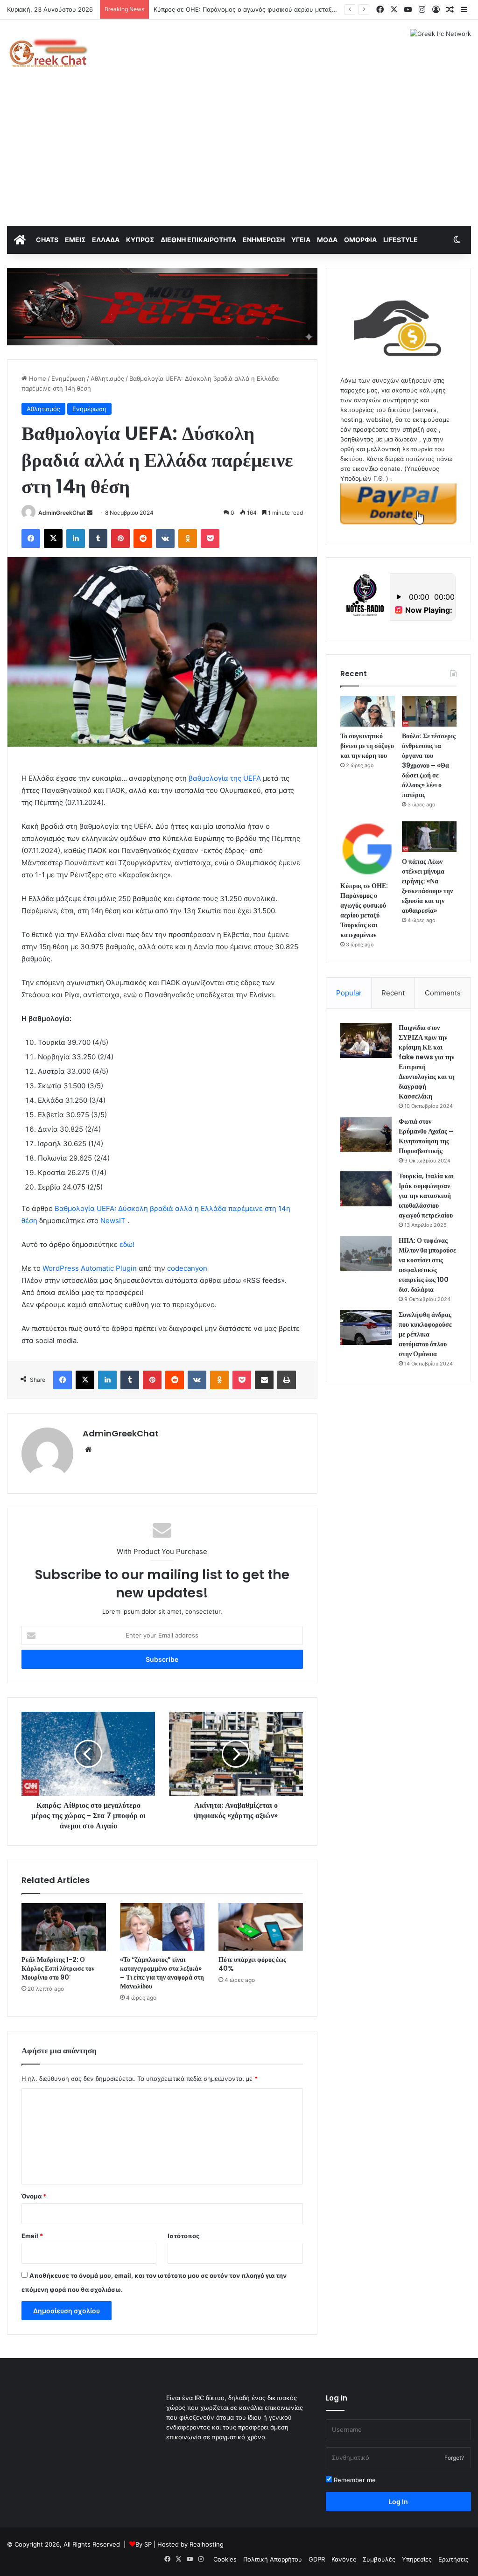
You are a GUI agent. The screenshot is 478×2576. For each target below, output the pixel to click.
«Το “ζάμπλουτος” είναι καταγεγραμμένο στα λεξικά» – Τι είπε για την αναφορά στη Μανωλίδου (162, 1973)
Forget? (454, 2458)
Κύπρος (140, 240)
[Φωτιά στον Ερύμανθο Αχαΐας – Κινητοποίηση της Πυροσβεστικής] (366, 1134)
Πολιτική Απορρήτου (273, 2559)
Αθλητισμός (107, 378)
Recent (393, 993)
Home (37, 378)
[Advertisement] (239, 156)
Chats (47, 240)
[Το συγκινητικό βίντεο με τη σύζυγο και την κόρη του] (368, 711)
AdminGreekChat (62, 513)
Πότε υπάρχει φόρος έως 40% (252, 1964)
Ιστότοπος (183, 2236)
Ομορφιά (360, 240)
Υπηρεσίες (417, 2559)
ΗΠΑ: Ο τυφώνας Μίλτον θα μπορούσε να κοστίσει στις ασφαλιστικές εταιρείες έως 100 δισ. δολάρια (427, 1265)
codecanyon (187, 1268)
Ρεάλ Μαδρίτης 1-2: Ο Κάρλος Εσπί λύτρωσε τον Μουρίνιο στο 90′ (58, 1968)
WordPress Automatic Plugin (90, 1268)
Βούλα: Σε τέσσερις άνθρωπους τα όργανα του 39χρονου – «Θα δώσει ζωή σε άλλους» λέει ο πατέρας (429, 765)
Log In (398, 2502)
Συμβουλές (379, 2559)
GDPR (317, 2559)
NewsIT (113, 1221)
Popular (349, 993)
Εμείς (75, 240)
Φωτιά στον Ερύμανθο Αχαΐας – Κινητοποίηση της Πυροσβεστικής (426, 1136)
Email (32, 2236)
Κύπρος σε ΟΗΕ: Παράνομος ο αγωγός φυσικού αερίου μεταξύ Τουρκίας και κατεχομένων (285, 9)
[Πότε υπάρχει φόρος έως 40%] (261, 1927)
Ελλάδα (106, 240)
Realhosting (207, 2544)
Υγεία (301, 240)
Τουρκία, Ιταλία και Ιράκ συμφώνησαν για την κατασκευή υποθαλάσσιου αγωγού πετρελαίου (426, 1196)
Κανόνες (344, 2559)
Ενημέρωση (264, 240)
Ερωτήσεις (453, 2559)
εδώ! (127, 1244)
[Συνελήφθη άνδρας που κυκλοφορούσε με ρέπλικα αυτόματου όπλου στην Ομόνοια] (366, 1327)
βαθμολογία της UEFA (225, 778)
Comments (443, 993)
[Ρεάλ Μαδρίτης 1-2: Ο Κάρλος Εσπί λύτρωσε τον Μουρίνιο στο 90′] (64, 1927)
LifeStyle (401, 240)
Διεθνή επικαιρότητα (198, 240)
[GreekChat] (48, 53)
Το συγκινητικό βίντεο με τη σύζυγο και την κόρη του (367, 746)
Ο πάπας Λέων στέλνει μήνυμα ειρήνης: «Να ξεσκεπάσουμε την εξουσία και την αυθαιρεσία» (427, 886)
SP (148, 2544)
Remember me (354, 2480)
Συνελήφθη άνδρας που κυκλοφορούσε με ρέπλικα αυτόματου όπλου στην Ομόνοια (425, 1334)
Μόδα (327, 240)
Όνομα (34, 2196)
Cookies (225, 2559)
